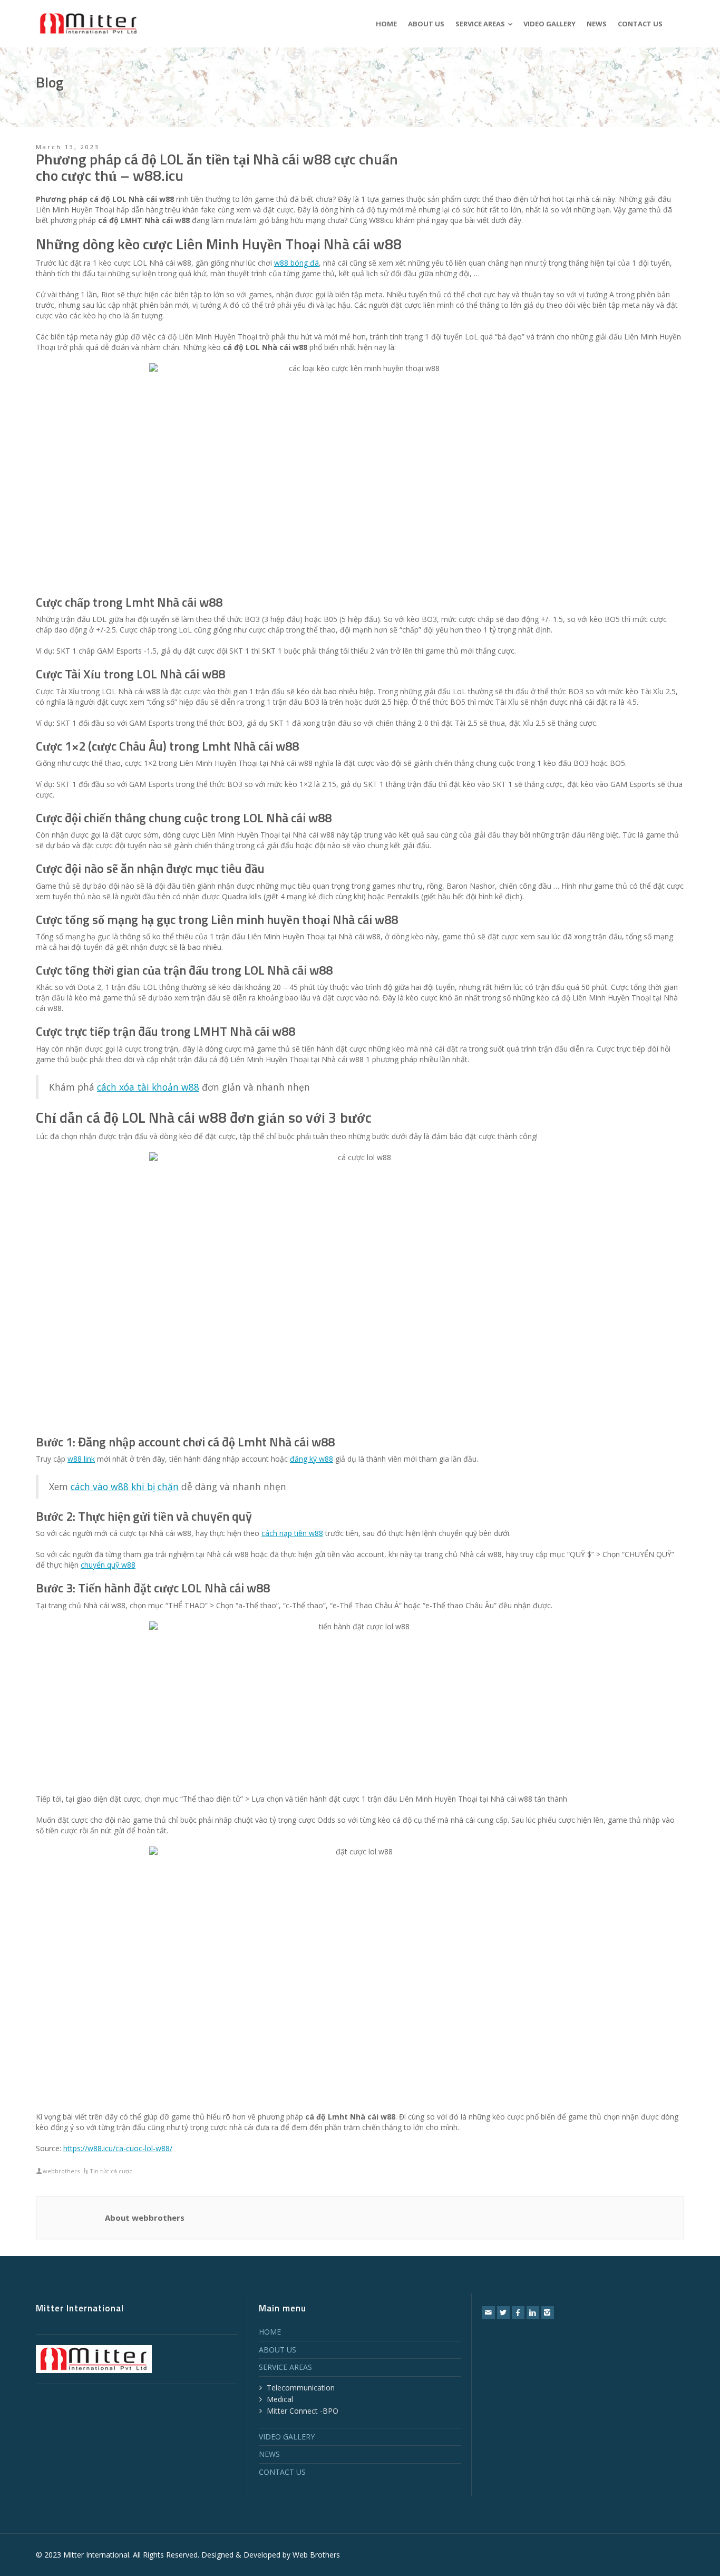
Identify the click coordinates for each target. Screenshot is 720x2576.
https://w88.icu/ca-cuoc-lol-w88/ (118, 2148)
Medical (280, 2399)
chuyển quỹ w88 (108, 1565)
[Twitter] (503, 2312)
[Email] (489, 2312)
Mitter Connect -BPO (303, 2411)
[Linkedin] (533, 2312)
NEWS (269, 2454)
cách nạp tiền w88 (292, 1533)
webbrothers (61, 2171)
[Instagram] (548, 2312)
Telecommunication (301, 2388)
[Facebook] (518, 2312)
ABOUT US (278, 2350)
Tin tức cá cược (111, 2171)
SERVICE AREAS (285, 2367)
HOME (270, 2332)
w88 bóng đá (296, 263)
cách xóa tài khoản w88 (148, 1087)
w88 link (81, 1459)
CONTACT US (282, 2472)
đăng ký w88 (312, 1459)
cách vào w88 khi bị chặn (125, 1486)
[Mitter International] (89, 23)
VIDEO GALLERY (287, 2437)
